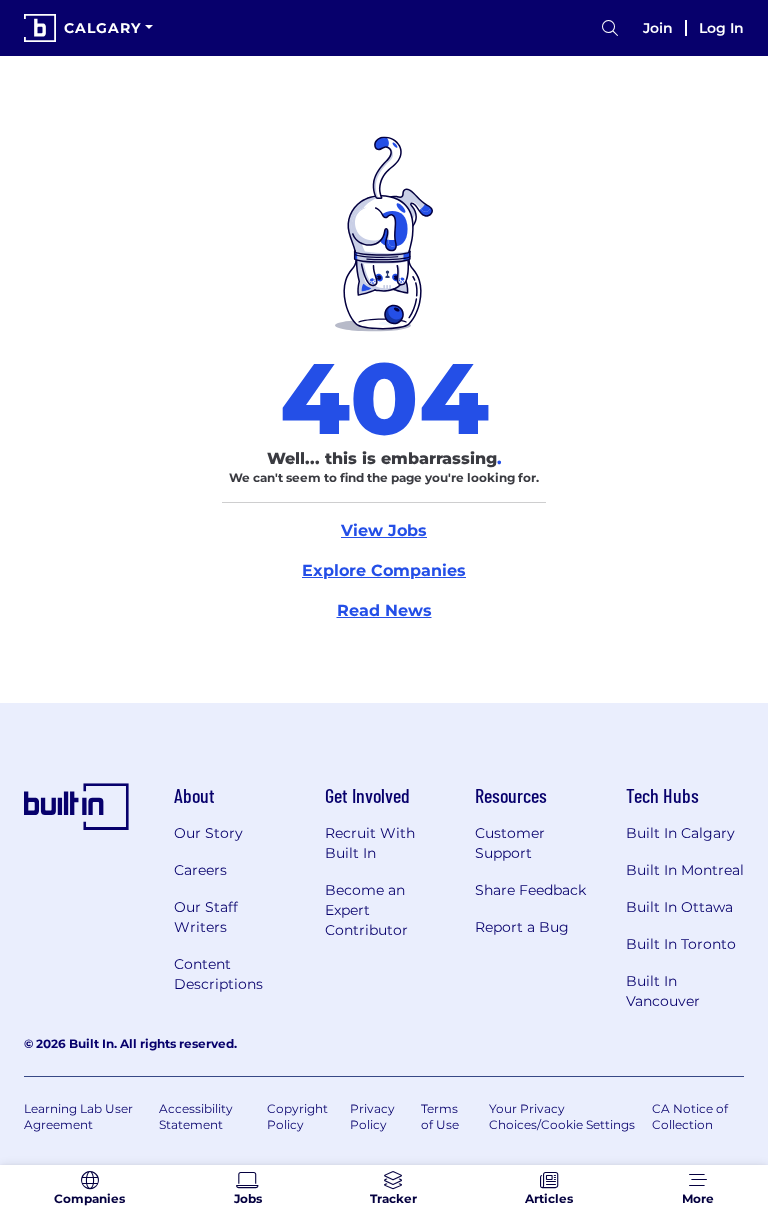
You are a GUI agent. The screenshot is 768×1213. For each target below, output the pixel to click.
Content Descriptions (218, 974)
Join (658, 28)
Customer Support (510, 843)
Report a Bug (522, 927)
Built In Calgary (680, 833)
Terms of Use (440, 1116)
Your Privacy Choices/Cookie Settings (562, 1116)
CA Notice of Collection (690, 1116)
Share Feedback (530, 890)
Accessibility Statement (196, 1116)
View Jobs (384, 530)
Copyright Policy (297, 1116)
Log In (721, 28)
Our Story (208, 833)
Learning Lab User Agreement (78, 1116)
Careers (200, 870)
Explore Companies (384, 570)
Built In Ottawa (679, 907)
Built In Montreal (685, 870)
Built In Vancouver (663, 991)
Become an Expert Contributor (366, 910)
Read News (384, 610)
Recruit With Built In (370, 843)
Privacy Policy (372, 1116)
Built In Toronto (681, 944)
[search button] (610, 28)
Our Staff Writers (206, 917)
